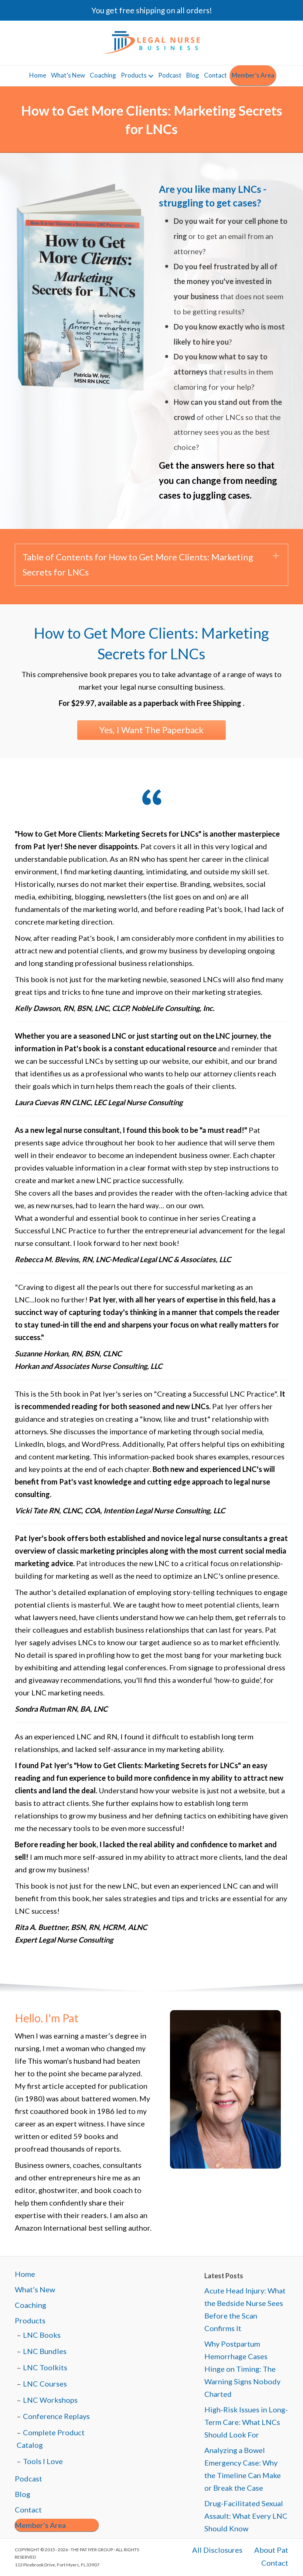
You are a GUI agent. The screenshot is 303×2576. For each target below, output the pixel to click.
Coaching (103, 75)
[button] (151, 565)
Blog (193, 75)
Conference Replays (56, 2416)
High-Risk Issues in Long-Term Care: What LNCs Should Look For (246, 2422)
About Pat (271, 2550)
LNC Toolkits (45, 2367)
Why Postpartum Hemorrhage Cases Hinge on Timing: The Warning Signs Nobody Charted (242, 2369)
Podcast (170, 75)
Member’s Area (253, 75)
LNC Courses (45, 2384)
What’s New (68, 75)
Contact (215, 75)
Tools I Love (43, 2461)
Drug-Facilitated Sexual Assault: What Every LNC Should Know (246, 2516)
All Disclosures (217, 2550)
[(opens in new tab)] (79, 289)
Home (38, 75)
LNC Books (42, 2335)
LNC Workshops (50, 2400)
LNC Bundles (45, 2351)
